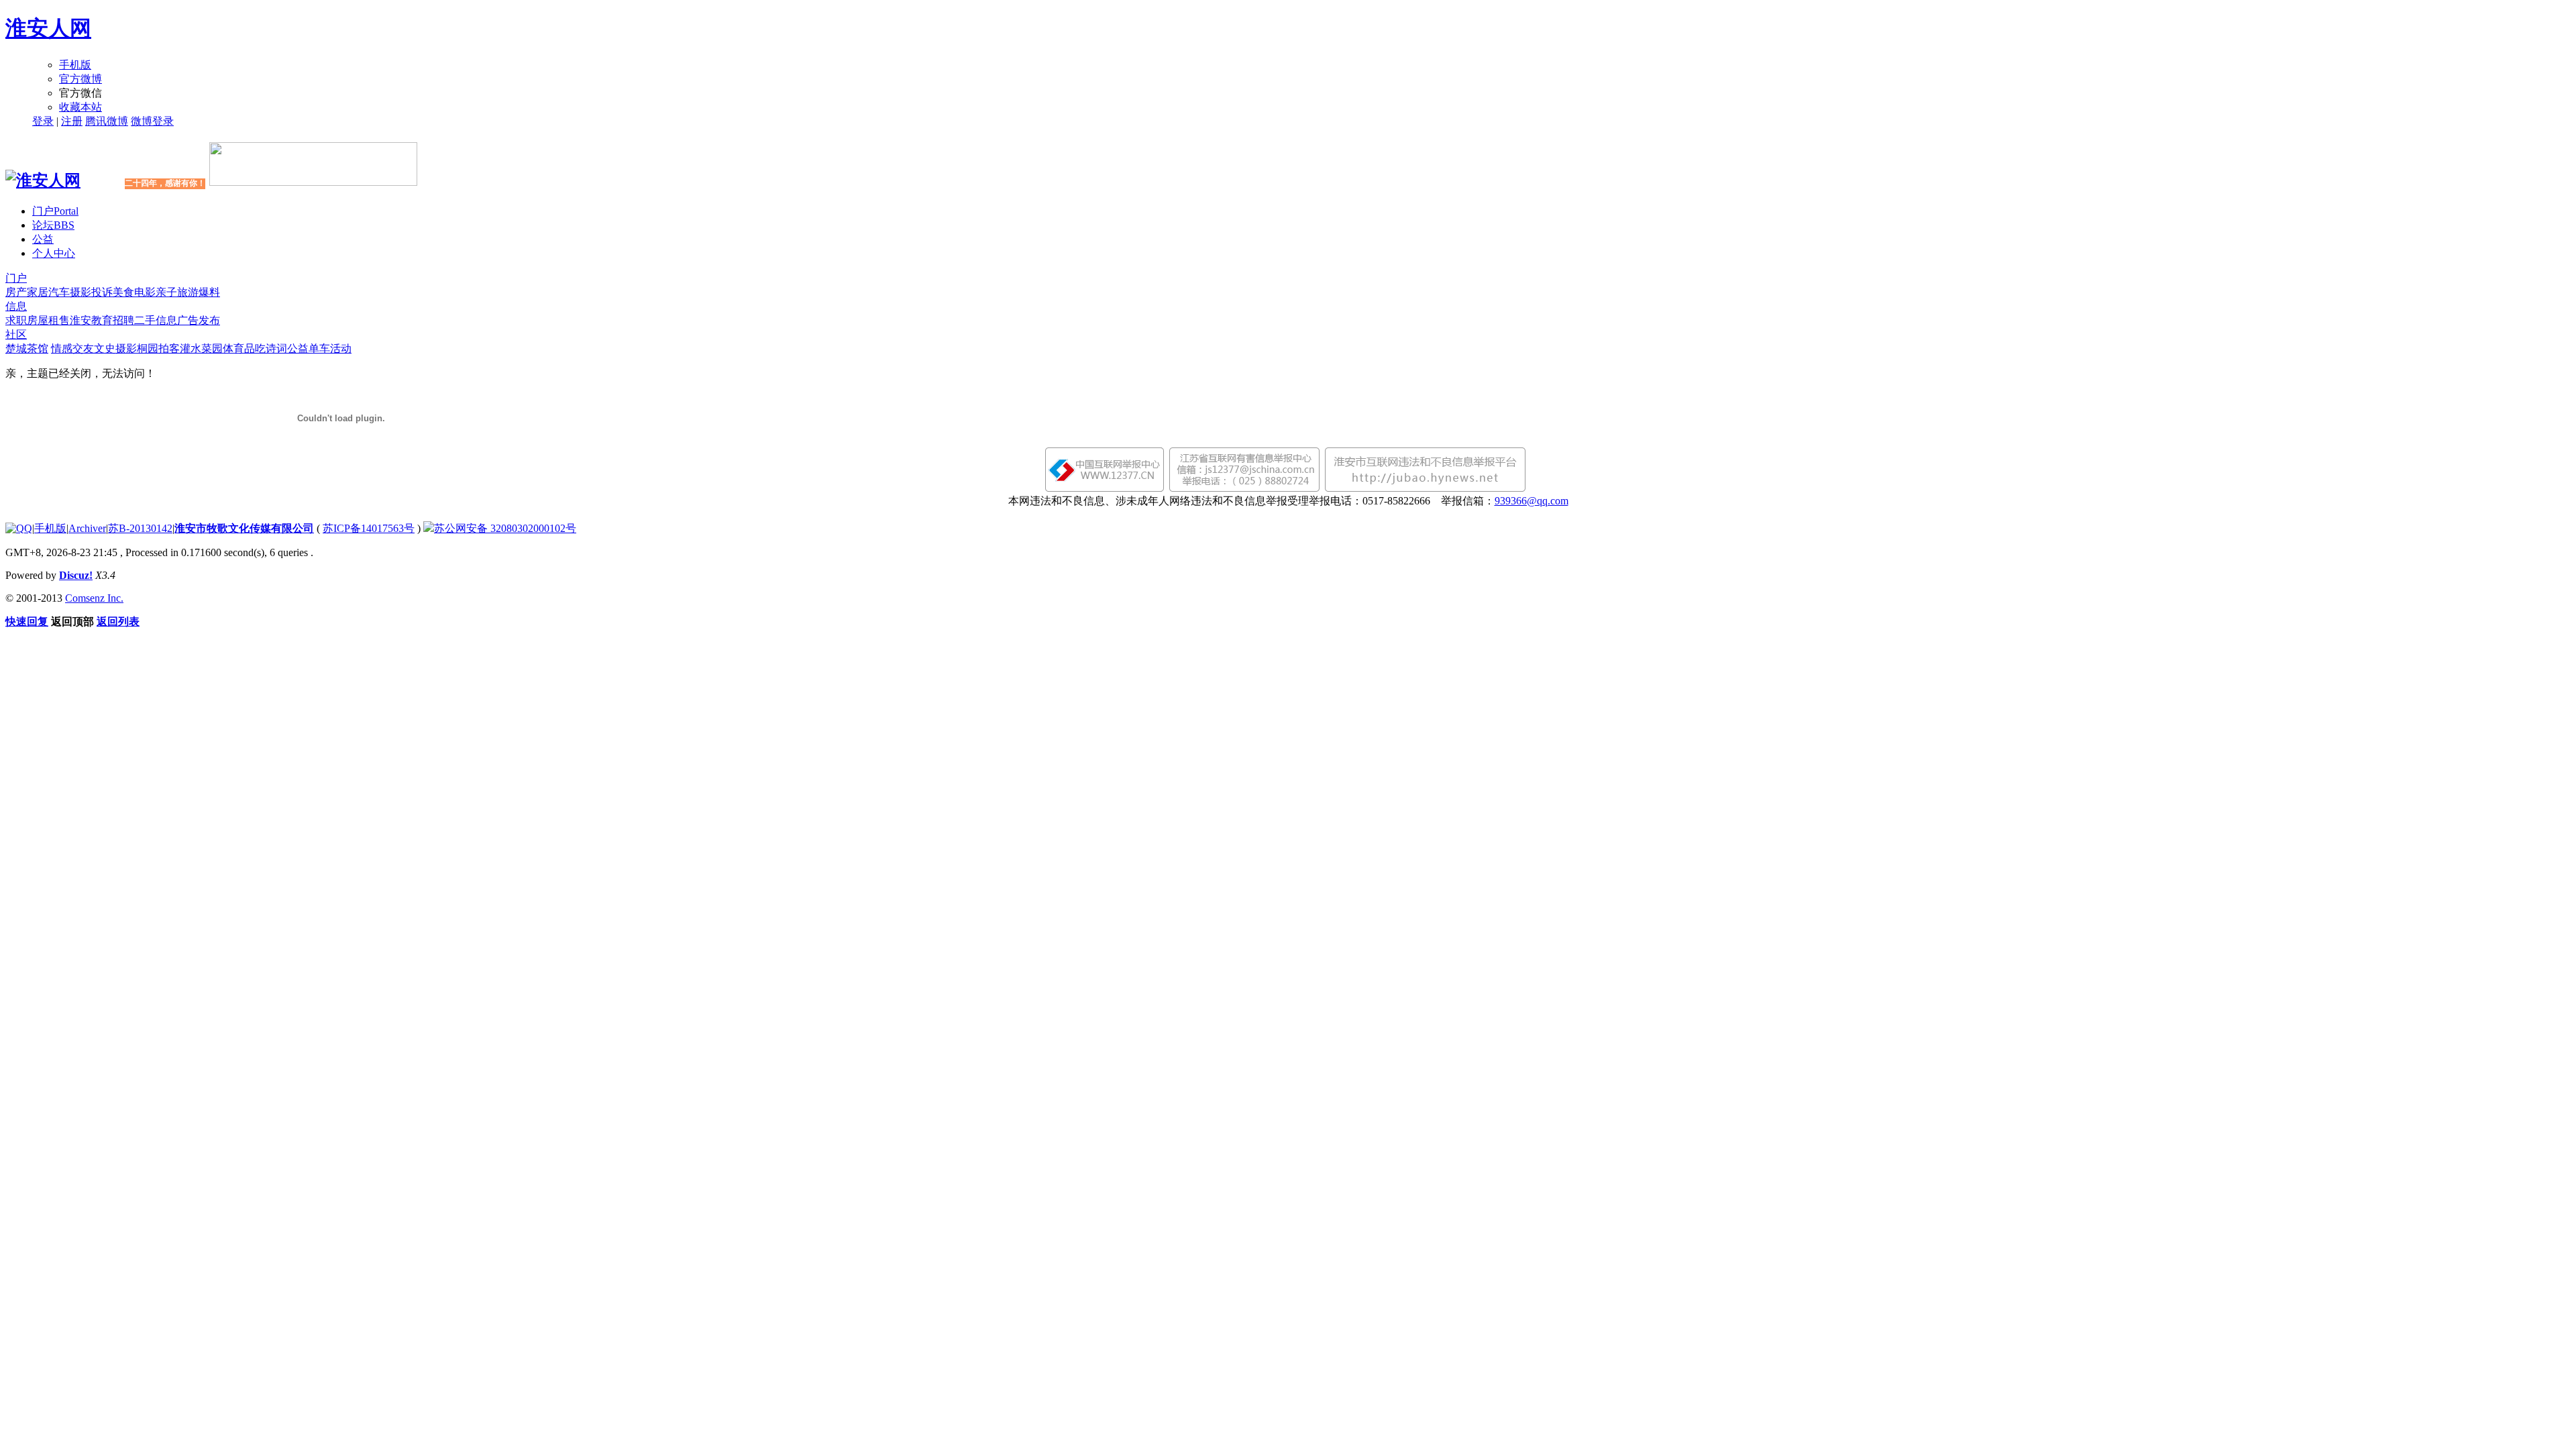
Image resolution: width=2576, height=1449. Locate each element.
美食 (123, 292)
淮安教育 (91, 320)
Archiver (87, 528)
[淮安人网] (43, 180)
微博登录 (152, 121)
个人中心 (54, 253)
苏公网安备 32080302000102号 (505, 528)
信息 (16, 306)
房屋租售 (48, 320)
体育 (233, 348)
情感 (62, 348)
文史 (105, 348)
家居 (38, 292)
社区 (16, 334)
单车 (319, 348)
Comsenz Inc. (94, 598)
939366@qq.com (1532, 501)
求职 (16, 320)
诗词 (276, 348)
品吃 (255, 348)
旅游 (188, 292)
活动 (341, 348)
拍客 (169, 348)
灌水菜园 (201, 348)
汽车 (59, 292)
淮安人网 (48, 28)
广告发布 (199, 320)
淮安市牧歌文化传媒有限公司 (244, 528)
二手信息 (156, 320)
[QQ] (19, 528)
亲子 (166, 292)
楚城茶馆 (27, 348)
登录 (43, 121)
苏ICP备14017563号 (369, 528)
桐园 (148, 348)
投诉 (102, 292)
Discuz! (76, 575)
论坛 (53, 225)
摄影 (80, 292)
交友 (83, 348)
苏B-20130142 (140, 528)
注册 (72, 121)
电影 (145, 292)
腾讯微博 (107, 121)
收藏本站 (80, 107)
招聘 (123, 320)
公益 (43, 239)
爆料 (209, 292)
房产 (16, 292)
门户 (55, 211)
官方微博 (80, 79)
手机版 (75, 65)
